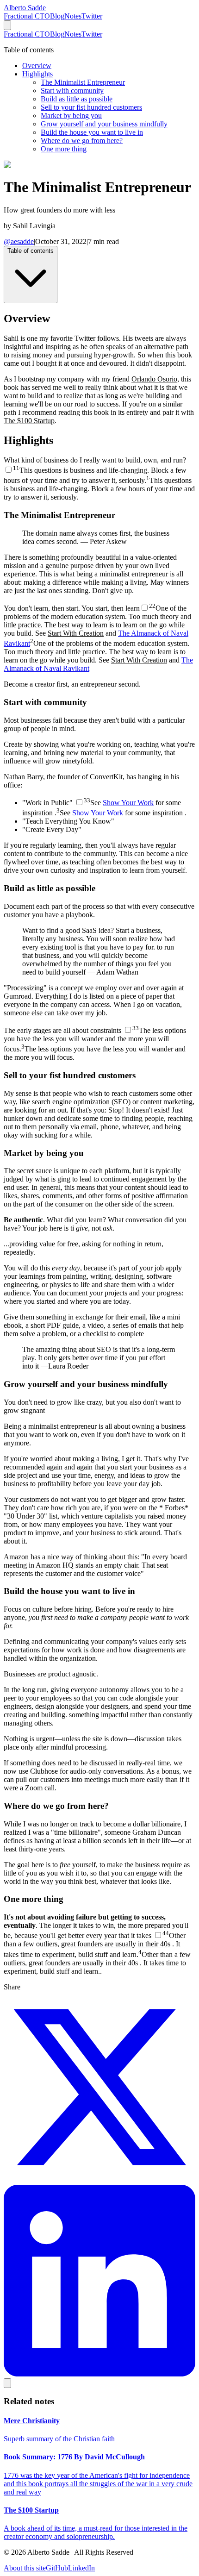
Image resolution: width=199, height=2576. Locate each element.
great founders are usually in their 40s (116, 1944)
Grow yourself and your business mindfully (104, 124)
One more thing (64, 149)
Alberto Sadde (25, 8)
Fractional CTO (27, 16)
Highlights (37, 74)
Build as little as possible (77, 99)
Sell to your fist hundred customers (91, 107)
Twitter (92, 16)
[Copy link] (7, 2383)
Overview (37, 66)
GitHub (57, 2568)
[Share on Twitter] (99, 2180)
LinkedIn (81, 2568)
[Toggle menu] (7, 25)
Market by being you (71, 116)
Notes (73, 16)
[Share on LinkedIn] (99, 2374)
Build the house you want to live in (92, 132)
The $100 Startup (29, 421)
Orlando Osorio (154, 379)
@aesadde (19, 241)
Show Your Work (128, 803)
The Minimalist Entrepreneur (83, 82)
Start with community (72, 91)
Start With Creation (76, 633)
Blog (57, 16)
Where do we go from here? (82, 141)
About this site (25, 2568)
